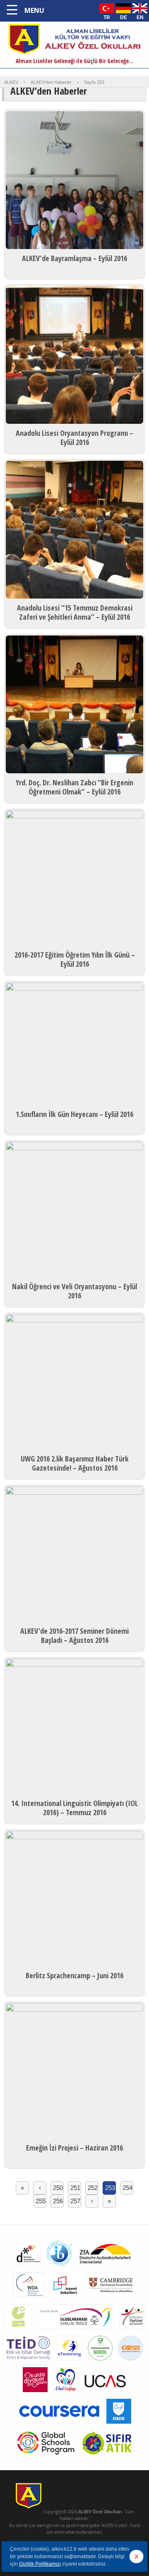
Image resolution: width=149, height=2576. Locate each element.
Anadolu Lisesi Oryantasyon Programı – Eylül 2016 (74, 437)
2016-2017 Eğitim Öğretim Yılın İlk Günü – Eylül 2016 (75, 959)
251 (75, 2188)
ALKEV (11, 82)
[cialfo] (119, 2426)
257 (75, 2201)
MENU (34, 10)
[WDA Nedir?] (29, 2300)
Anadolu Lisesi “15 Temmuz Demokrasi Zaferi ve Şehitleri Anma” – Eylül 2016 (75, 612)
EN (140, 17)
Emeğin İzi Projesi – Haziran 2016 (74, 2148)
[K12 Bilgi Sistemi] (131, 2363)
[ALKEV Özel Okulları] (74, 54)
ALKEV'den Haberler (51, 82)
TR (107, 17)
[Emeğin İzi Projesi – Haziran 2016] (74, 2072)
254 (127, 2188)
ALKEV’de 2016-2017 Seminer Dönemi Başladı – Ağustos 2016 (74, 1635)
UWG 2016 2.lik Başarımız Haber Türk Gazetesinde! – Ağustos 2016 (75, 1463)
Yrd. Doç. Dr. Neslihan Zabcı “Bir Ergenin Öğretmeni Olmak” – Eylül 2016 (74, 787)
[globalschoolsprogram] (46, 2457)
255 (41, 2201)
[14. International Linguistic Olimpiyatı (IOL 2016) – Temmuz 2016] (74, 1728)
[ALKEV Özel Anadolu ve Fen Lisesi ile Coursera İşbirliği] (59, 2426)
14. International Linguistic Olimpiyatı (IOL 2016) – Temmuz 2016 (74, 1808)
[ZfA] (105, 2268)
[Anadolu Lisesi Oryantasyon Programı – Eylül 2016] (74, 356)
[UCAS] (105, 2394)
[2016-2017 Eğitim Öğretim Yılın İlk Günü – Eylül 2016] (74, 879)
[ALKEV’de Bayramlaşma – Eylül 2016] (74, 181)
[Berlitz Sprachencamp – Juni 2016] (74, 1900)
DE (124, 17)
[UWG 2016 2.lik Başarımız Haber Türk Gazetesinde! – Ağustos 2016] (74, 1383)
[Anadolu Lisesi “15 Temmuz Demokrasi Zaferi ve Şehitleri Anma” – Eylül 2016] (74, 531)
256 (58, 2201)
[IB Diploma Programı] (59, 2268)
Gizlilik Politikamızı (40, 2564)
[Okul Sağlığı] (66, 2394)
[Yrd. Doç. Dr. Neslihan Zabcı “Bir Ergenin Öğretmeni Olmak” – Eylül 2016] (74, 706)
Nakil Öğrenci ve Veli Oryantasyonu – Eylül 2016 (74, 1291)
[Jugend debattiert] (65, 2300)
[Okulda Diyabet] (35, 2394)
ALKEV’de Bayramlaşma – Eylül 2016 (74, 258)
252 (93, 2188)
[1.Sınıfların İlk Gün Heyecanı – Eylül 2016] (74, 1045)
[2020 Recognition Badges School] (100, 2363)
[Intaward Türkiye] (76, 2331)
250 (58, 2188)
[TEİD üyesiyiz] (29, 2363)
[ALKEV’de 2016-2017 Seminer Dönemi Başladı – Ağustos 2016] (74, 1555)
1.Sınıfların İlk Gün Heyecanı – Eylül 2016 (74, 1114)
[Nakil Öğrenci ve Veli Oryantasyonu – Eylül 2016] (74, 1211)
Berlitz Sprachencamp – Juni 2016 (74, 1975)
